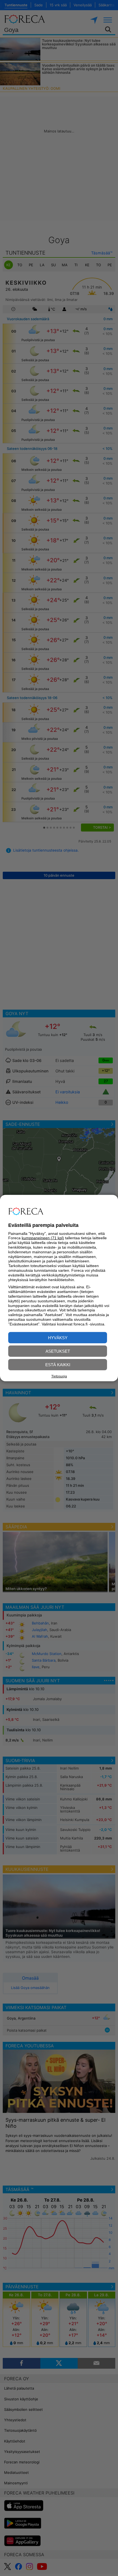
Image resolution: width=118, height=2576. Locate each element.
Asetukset (58, 1351)
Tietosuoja (59, 1376)
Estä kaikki (58, 1364)
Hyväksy (58, 1337)
